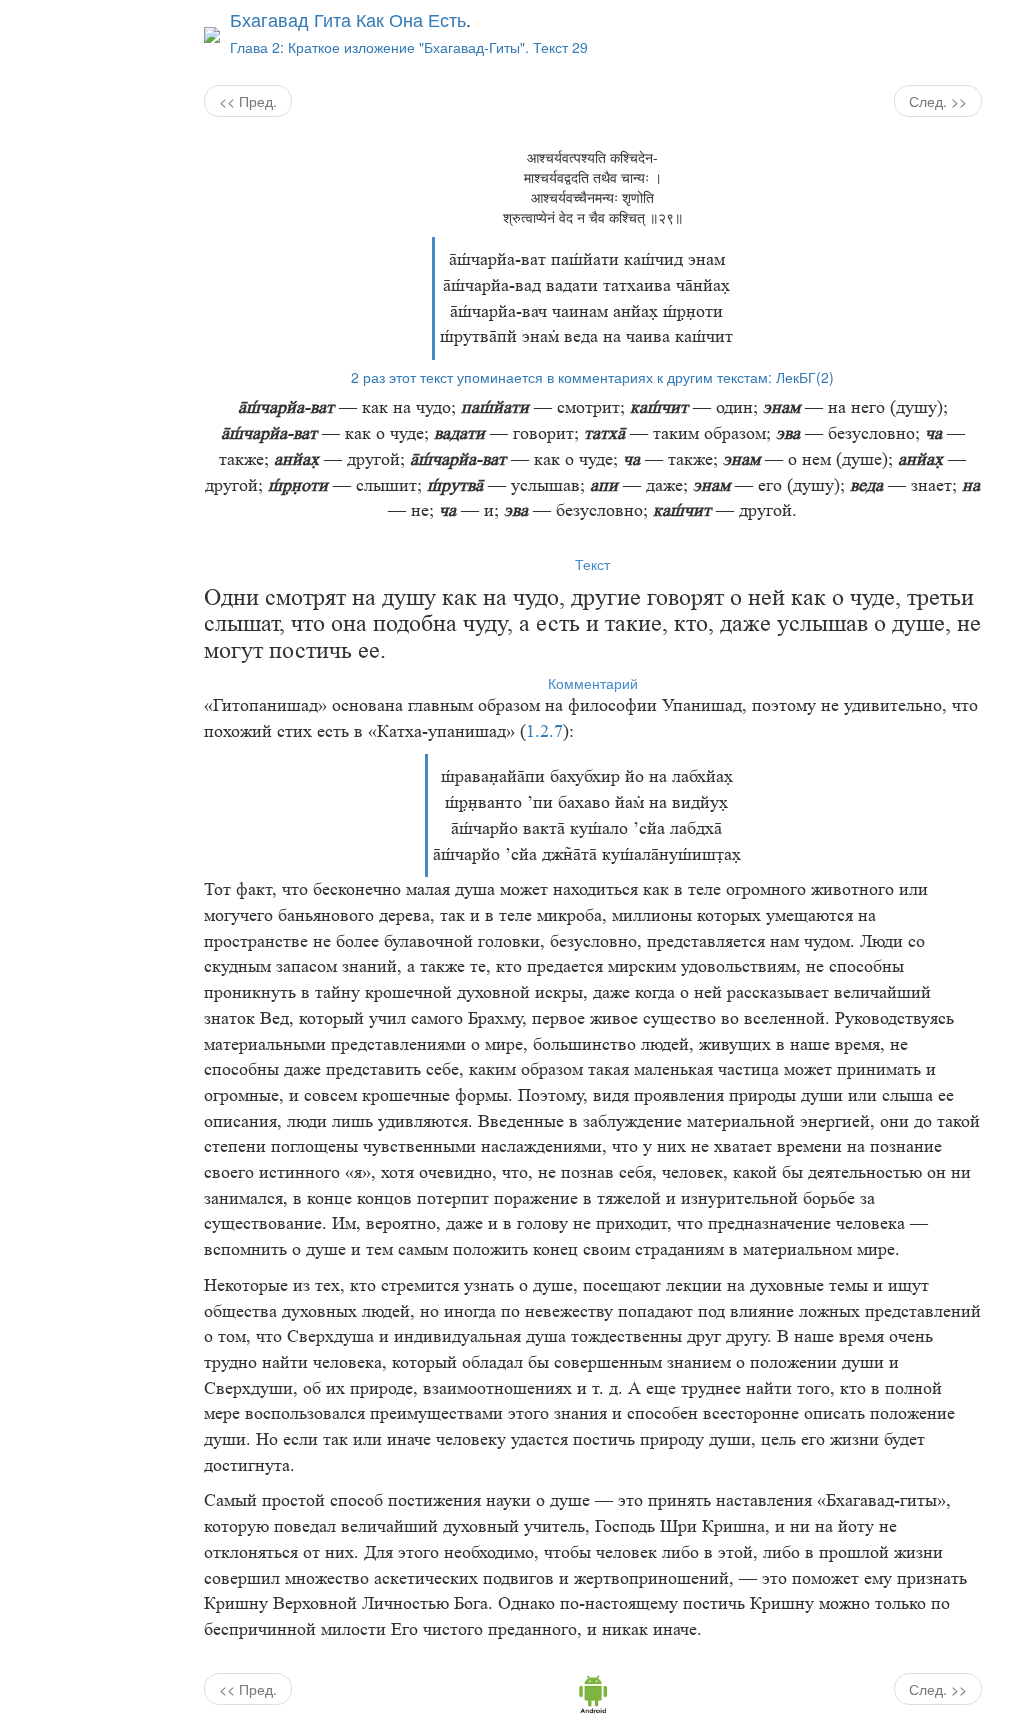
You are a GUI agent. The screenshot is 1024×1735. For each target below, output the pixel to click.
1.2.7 (544, 731)
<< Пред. (248, 101)
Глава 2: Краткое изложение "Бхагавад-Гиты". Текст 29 (409, 47)
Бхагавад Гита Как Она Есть (348, 19)
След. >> (938, 101)
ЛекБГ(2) (805, 377)
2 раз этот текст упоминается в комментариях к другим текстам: (561, 377)
